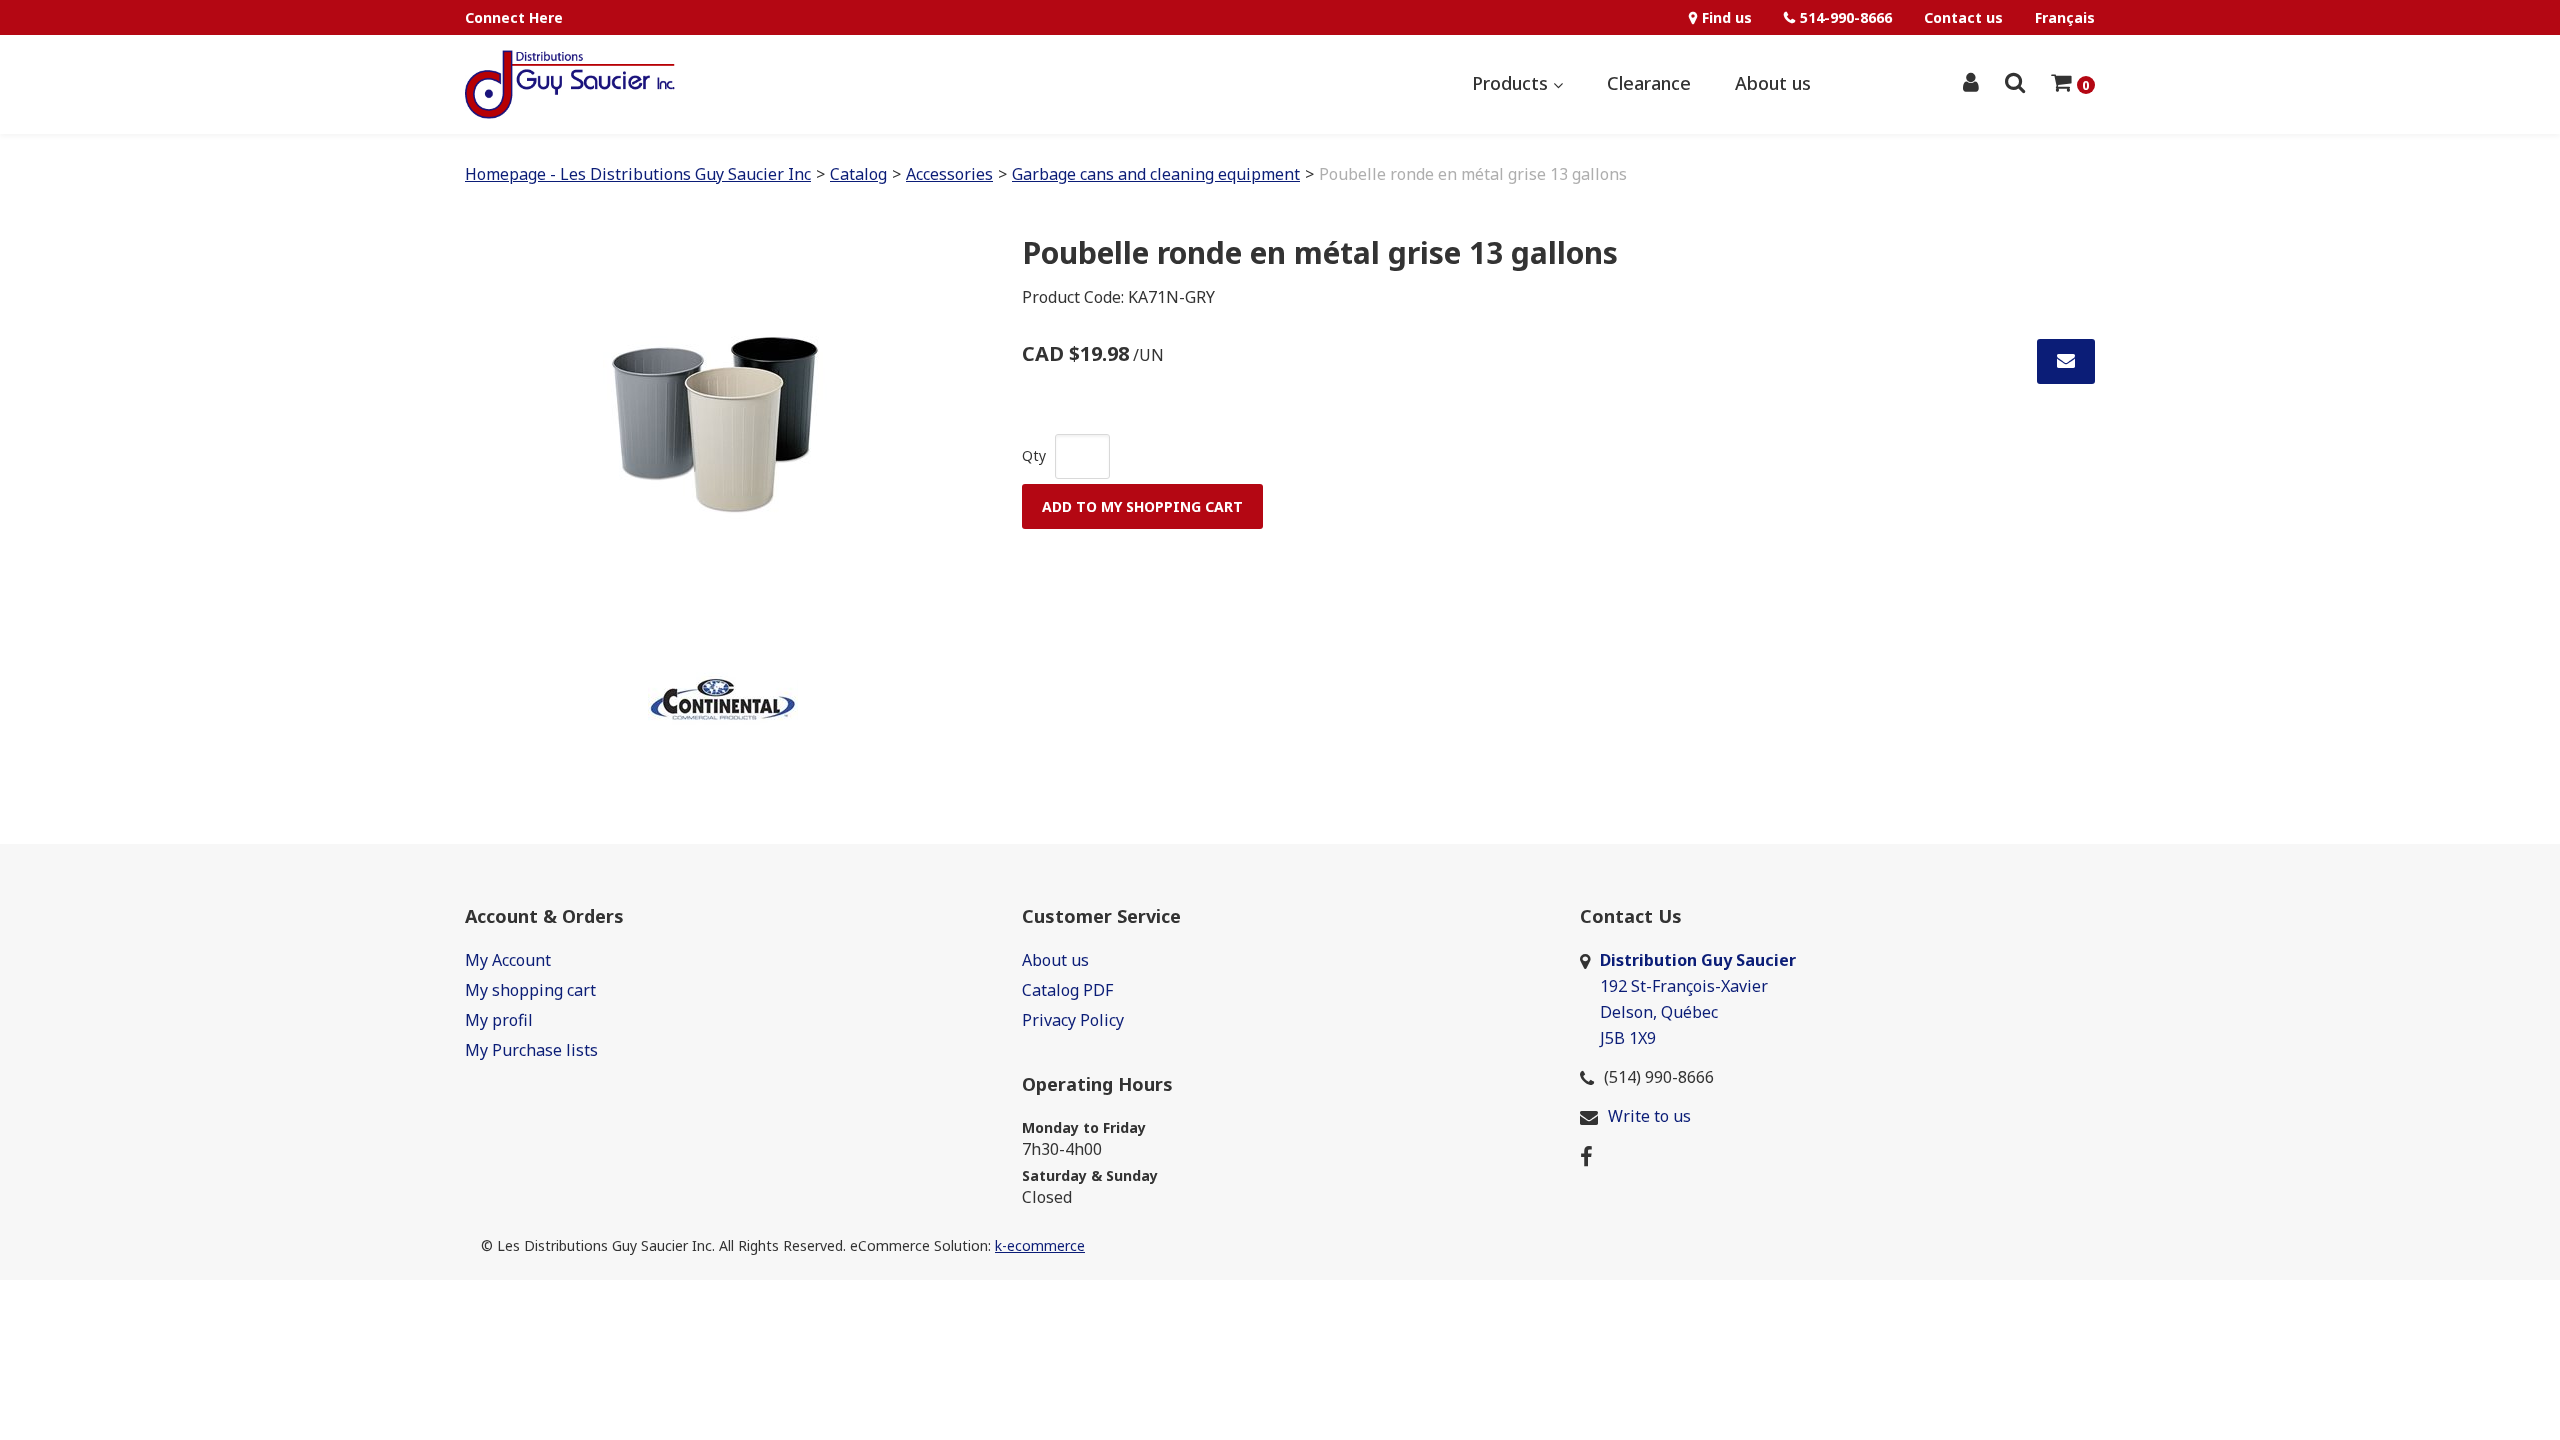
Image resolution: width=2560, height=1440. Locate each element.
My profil (499, 1020)
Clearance (1649, 83)
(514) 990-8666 (1659, 1077)
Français (2065, 17)
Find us (1727, 17)
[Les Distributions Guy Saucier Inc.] (570, 84)
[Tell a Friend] (2066, 361)
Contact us (1963, 17)
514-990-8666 (1846, 17)
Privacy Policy (1073, 1020)
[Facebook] (1586, 1155)
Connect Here (514, 17)
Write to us (1649, 1116)
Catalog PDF (1067, 990)
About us (1773, 83)
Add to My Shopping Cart (1142, 506)
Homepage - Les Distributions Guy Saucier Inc (638, 174)
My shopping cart (530, 990)
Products (1512, 83)
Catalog (858, 174)
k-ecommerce (1040, 1245)
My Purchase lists (531, 1050)
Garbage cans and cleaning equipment (1156, 174)
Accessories (949, 174)
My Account (508, 960)
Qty (1034, 455)
